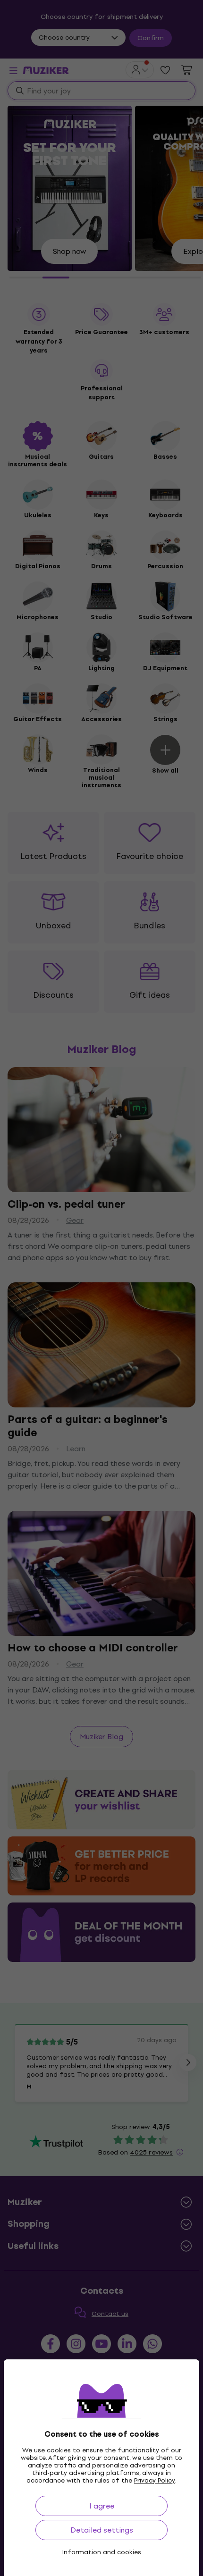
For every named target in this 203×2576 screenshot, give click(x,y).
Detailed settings (102, 2530)
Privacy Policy (155, 2480)
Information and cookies (102, 2552)
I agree (102, 2506)
